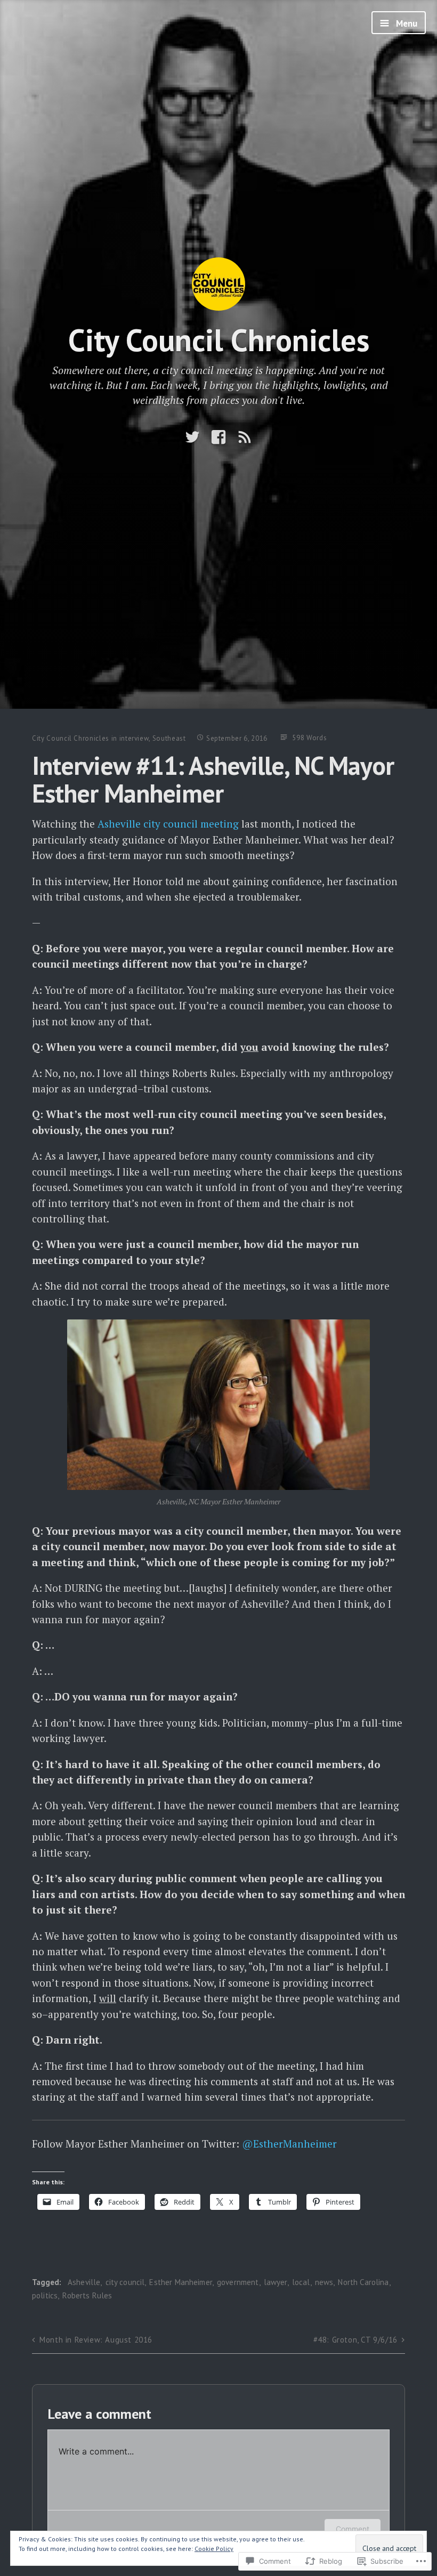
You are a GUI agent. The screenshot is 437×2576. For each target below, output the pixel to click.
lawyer (276, 2282)
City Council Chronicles (219, 340)
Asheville (84, 2282)
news (324, 2282)
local (301, 2282)
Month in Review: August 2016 (96, 2340)
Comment (353, 2529)
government (238, 2282)
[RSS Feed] (245, 437)
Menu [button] (406, 23)
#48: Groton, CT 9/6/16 (355, 2340)
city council (125, 2282)
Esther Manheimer (180, 2282)
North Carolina (363, 2282)
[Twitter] (192, 437)
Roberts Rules (87, 2295)
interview (134, 738)
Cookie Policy (214, 2549)
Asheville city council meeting (168, 824)
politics (45, 2295)
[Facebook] (218, 437)
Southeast (169, 738)
